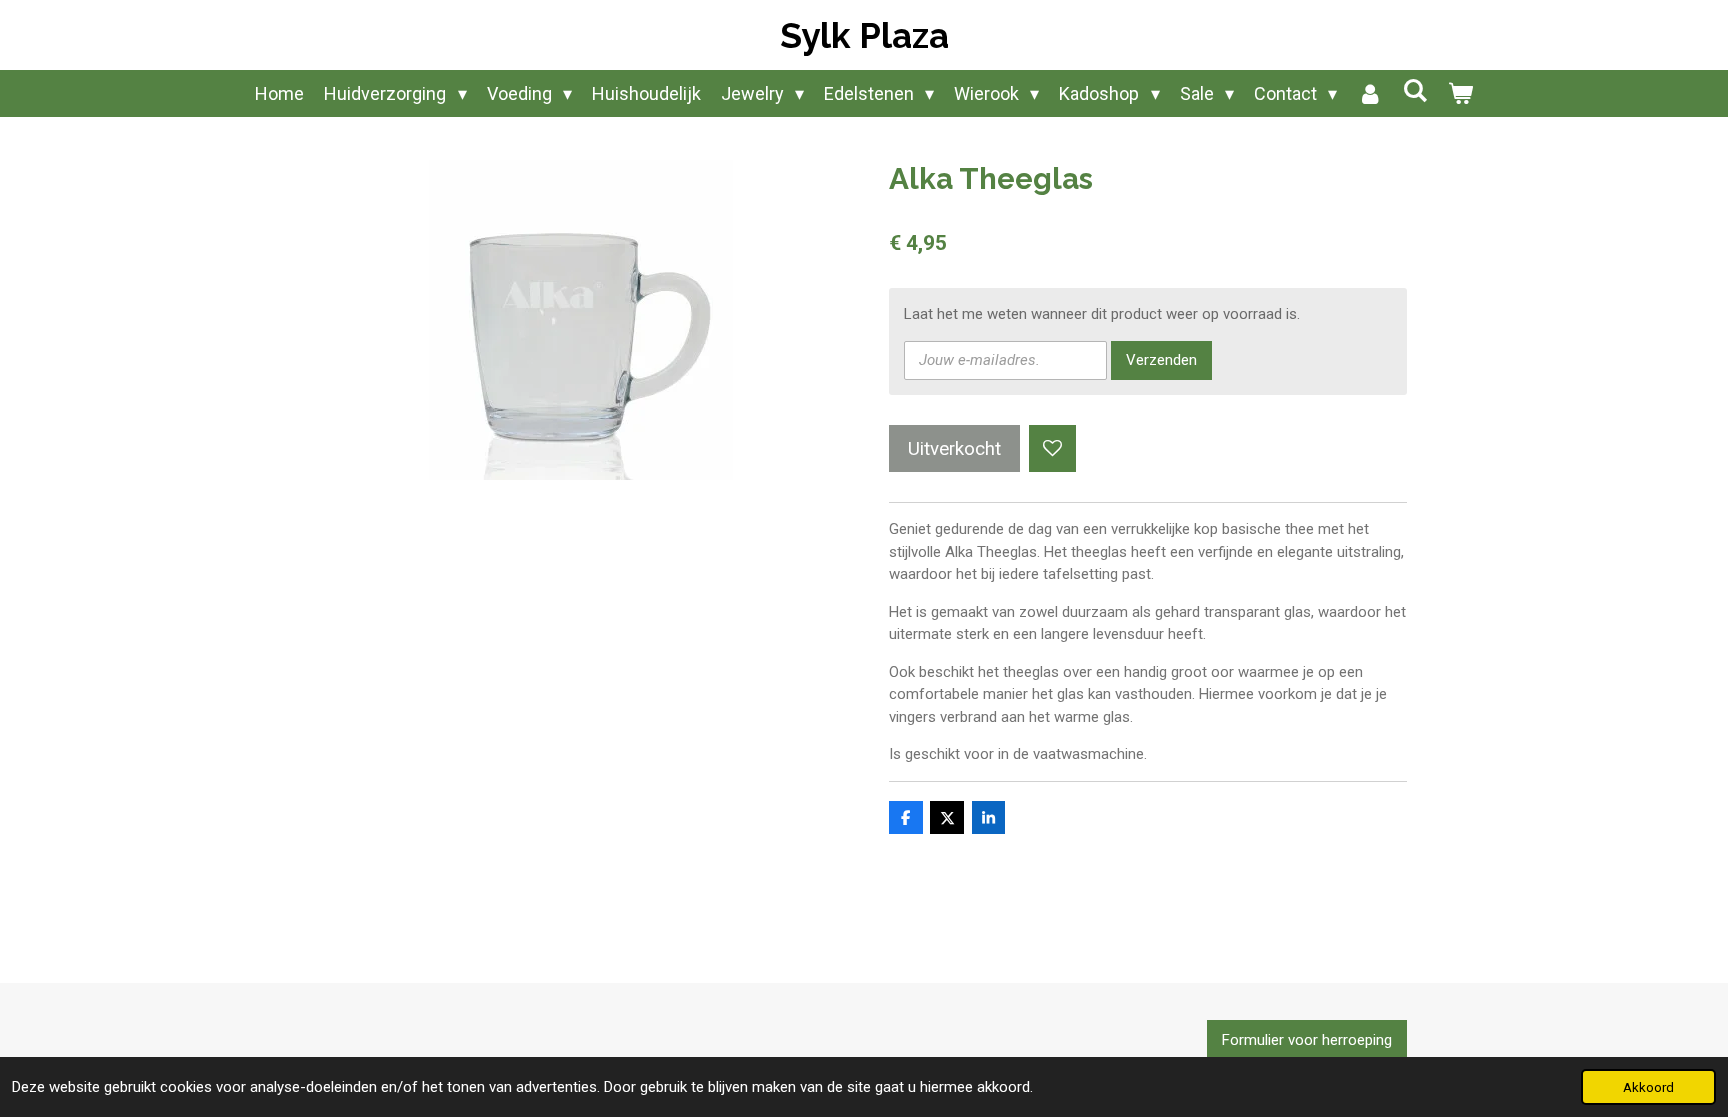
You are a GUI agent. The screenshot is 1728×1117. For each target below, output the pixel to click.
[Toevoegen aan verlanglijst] (1052, 448)
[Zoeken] (1414, 90)
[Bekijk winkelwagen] (1459, 93)
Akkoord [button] (1648, 1087)
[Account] (1369, 93)
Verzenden (1161, 360)
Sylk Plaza (864, 35)
